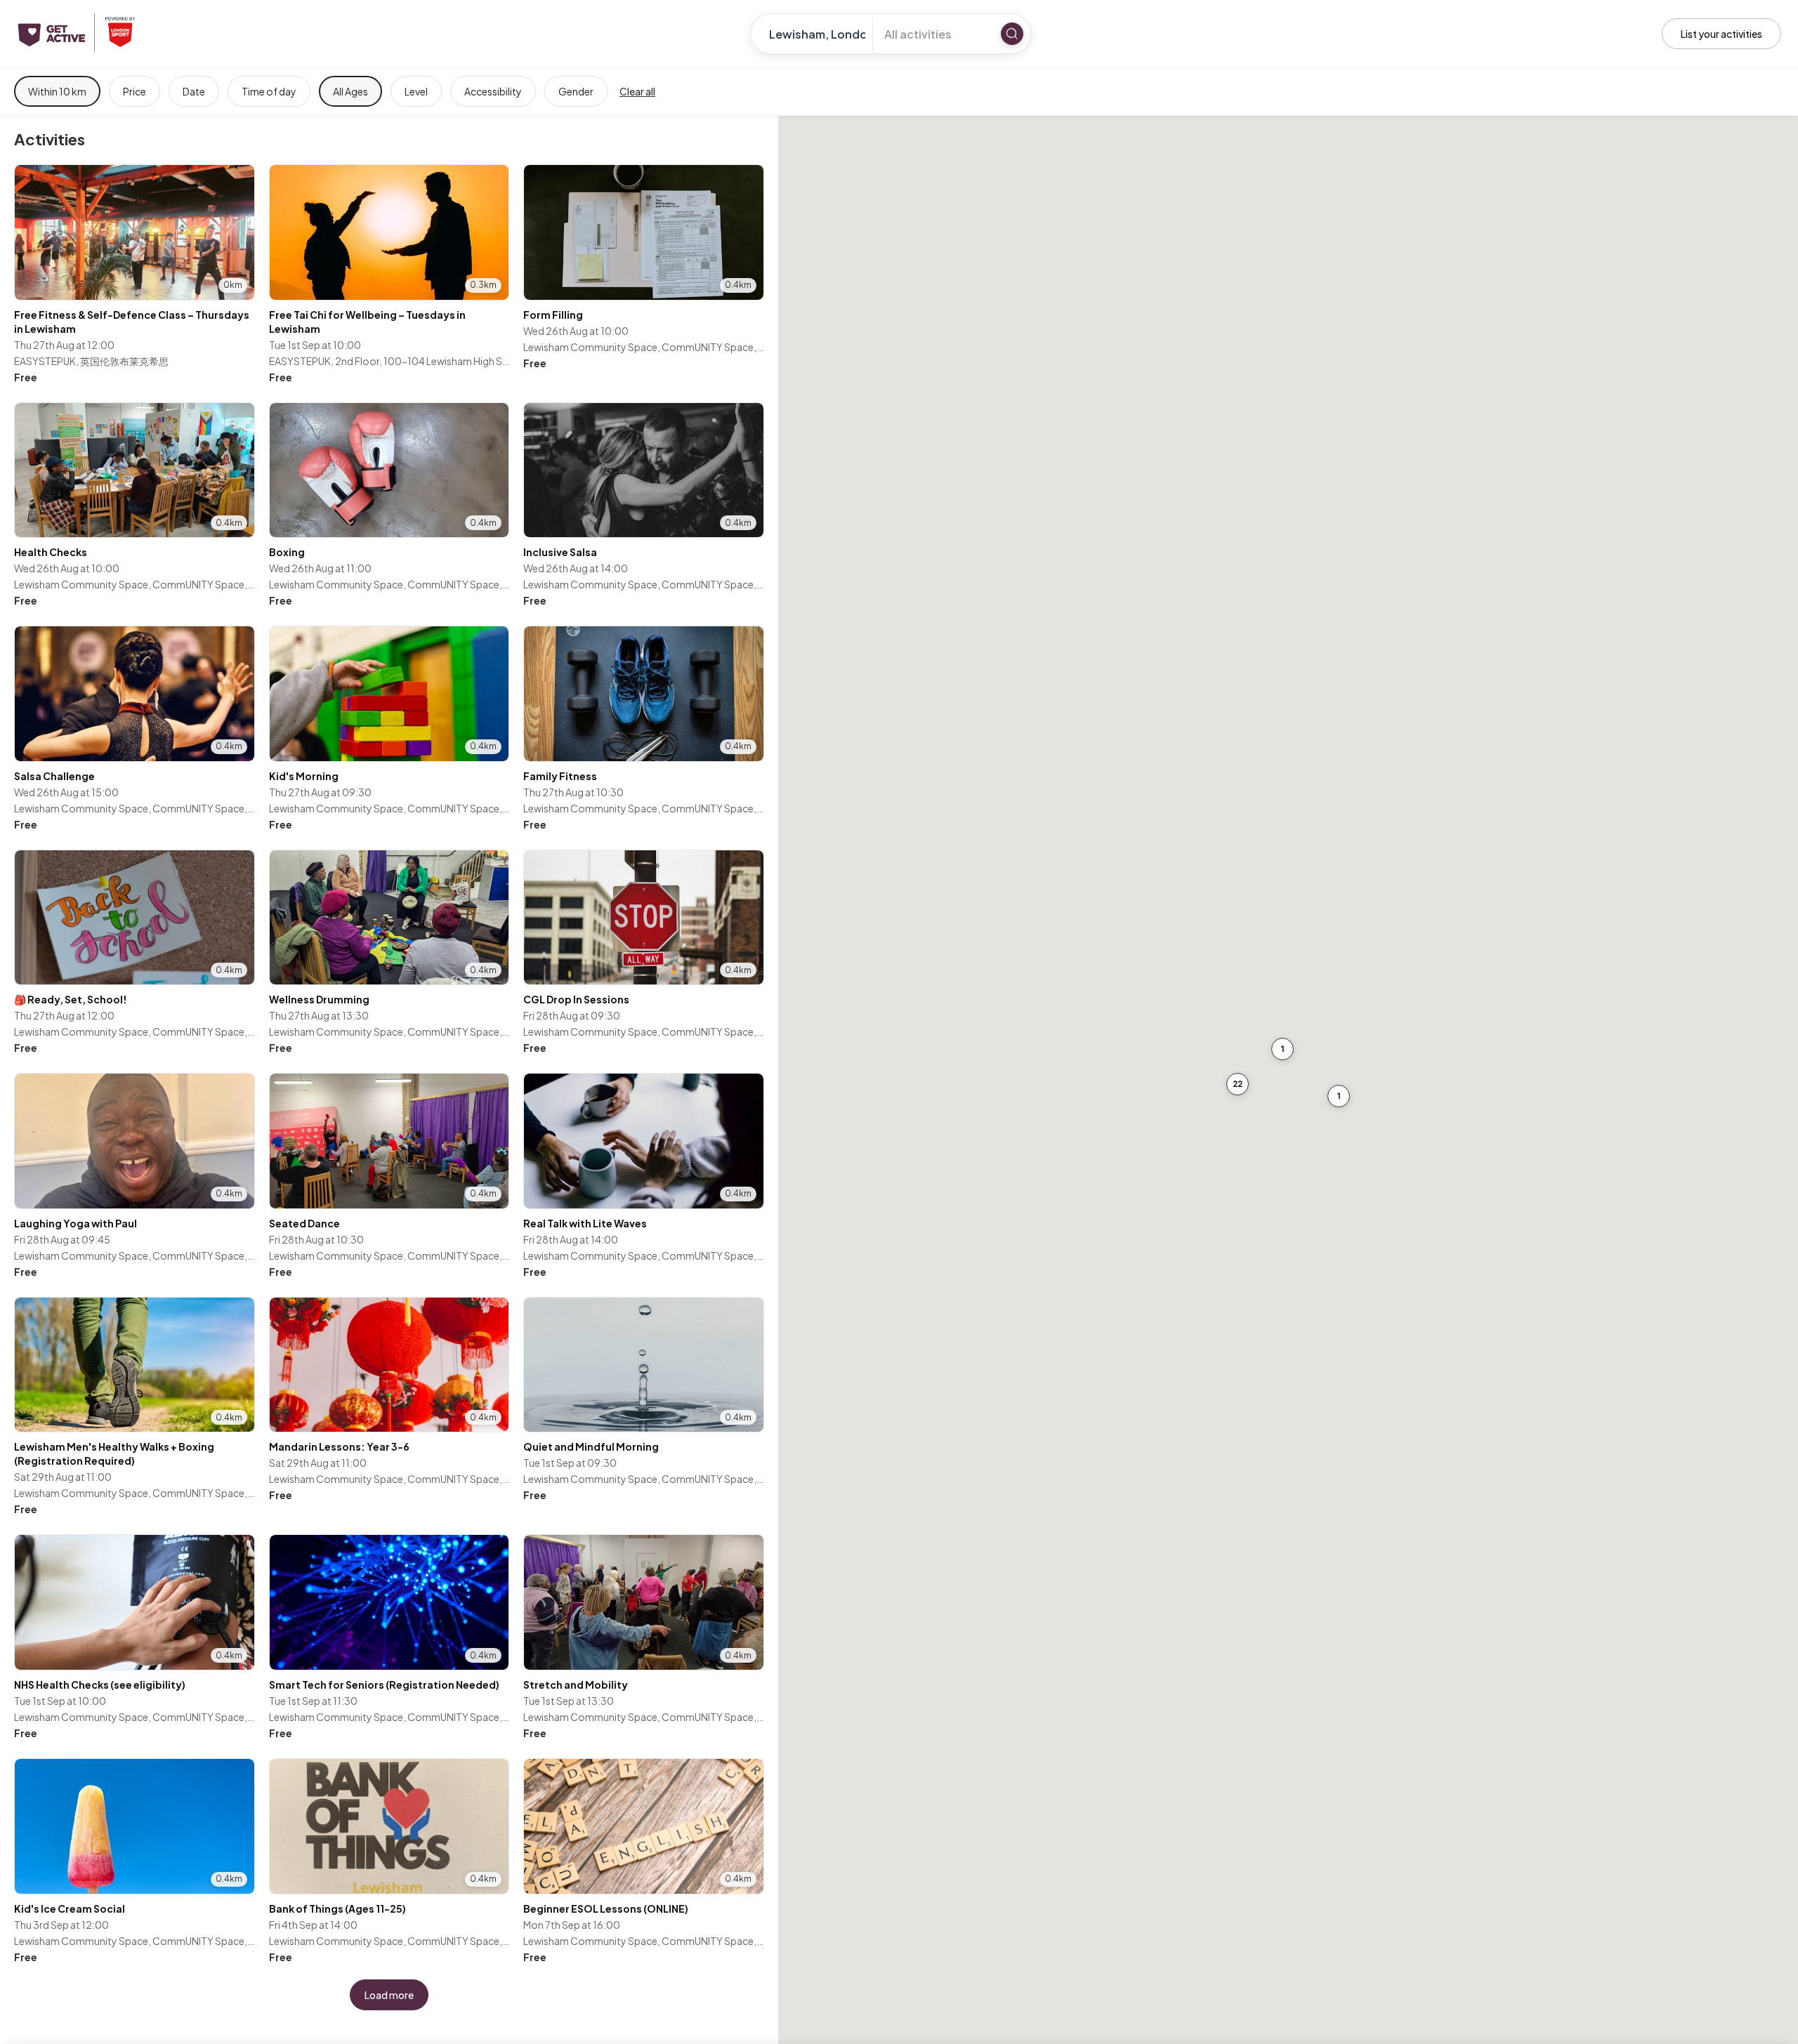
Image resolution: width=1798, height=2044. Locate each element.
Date (194, 91)
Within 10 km (57, 91)
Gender (576, 91)
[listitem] (134, 275)
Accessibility (493, 91)
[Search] (1012, 34)
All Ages (350, 91)
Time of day (269, 91)
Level (416, 91)
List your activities (1721, 34)
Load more (389, 1995)
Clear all (637, 91)
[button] (1339, 1096)
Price (134, 91)
